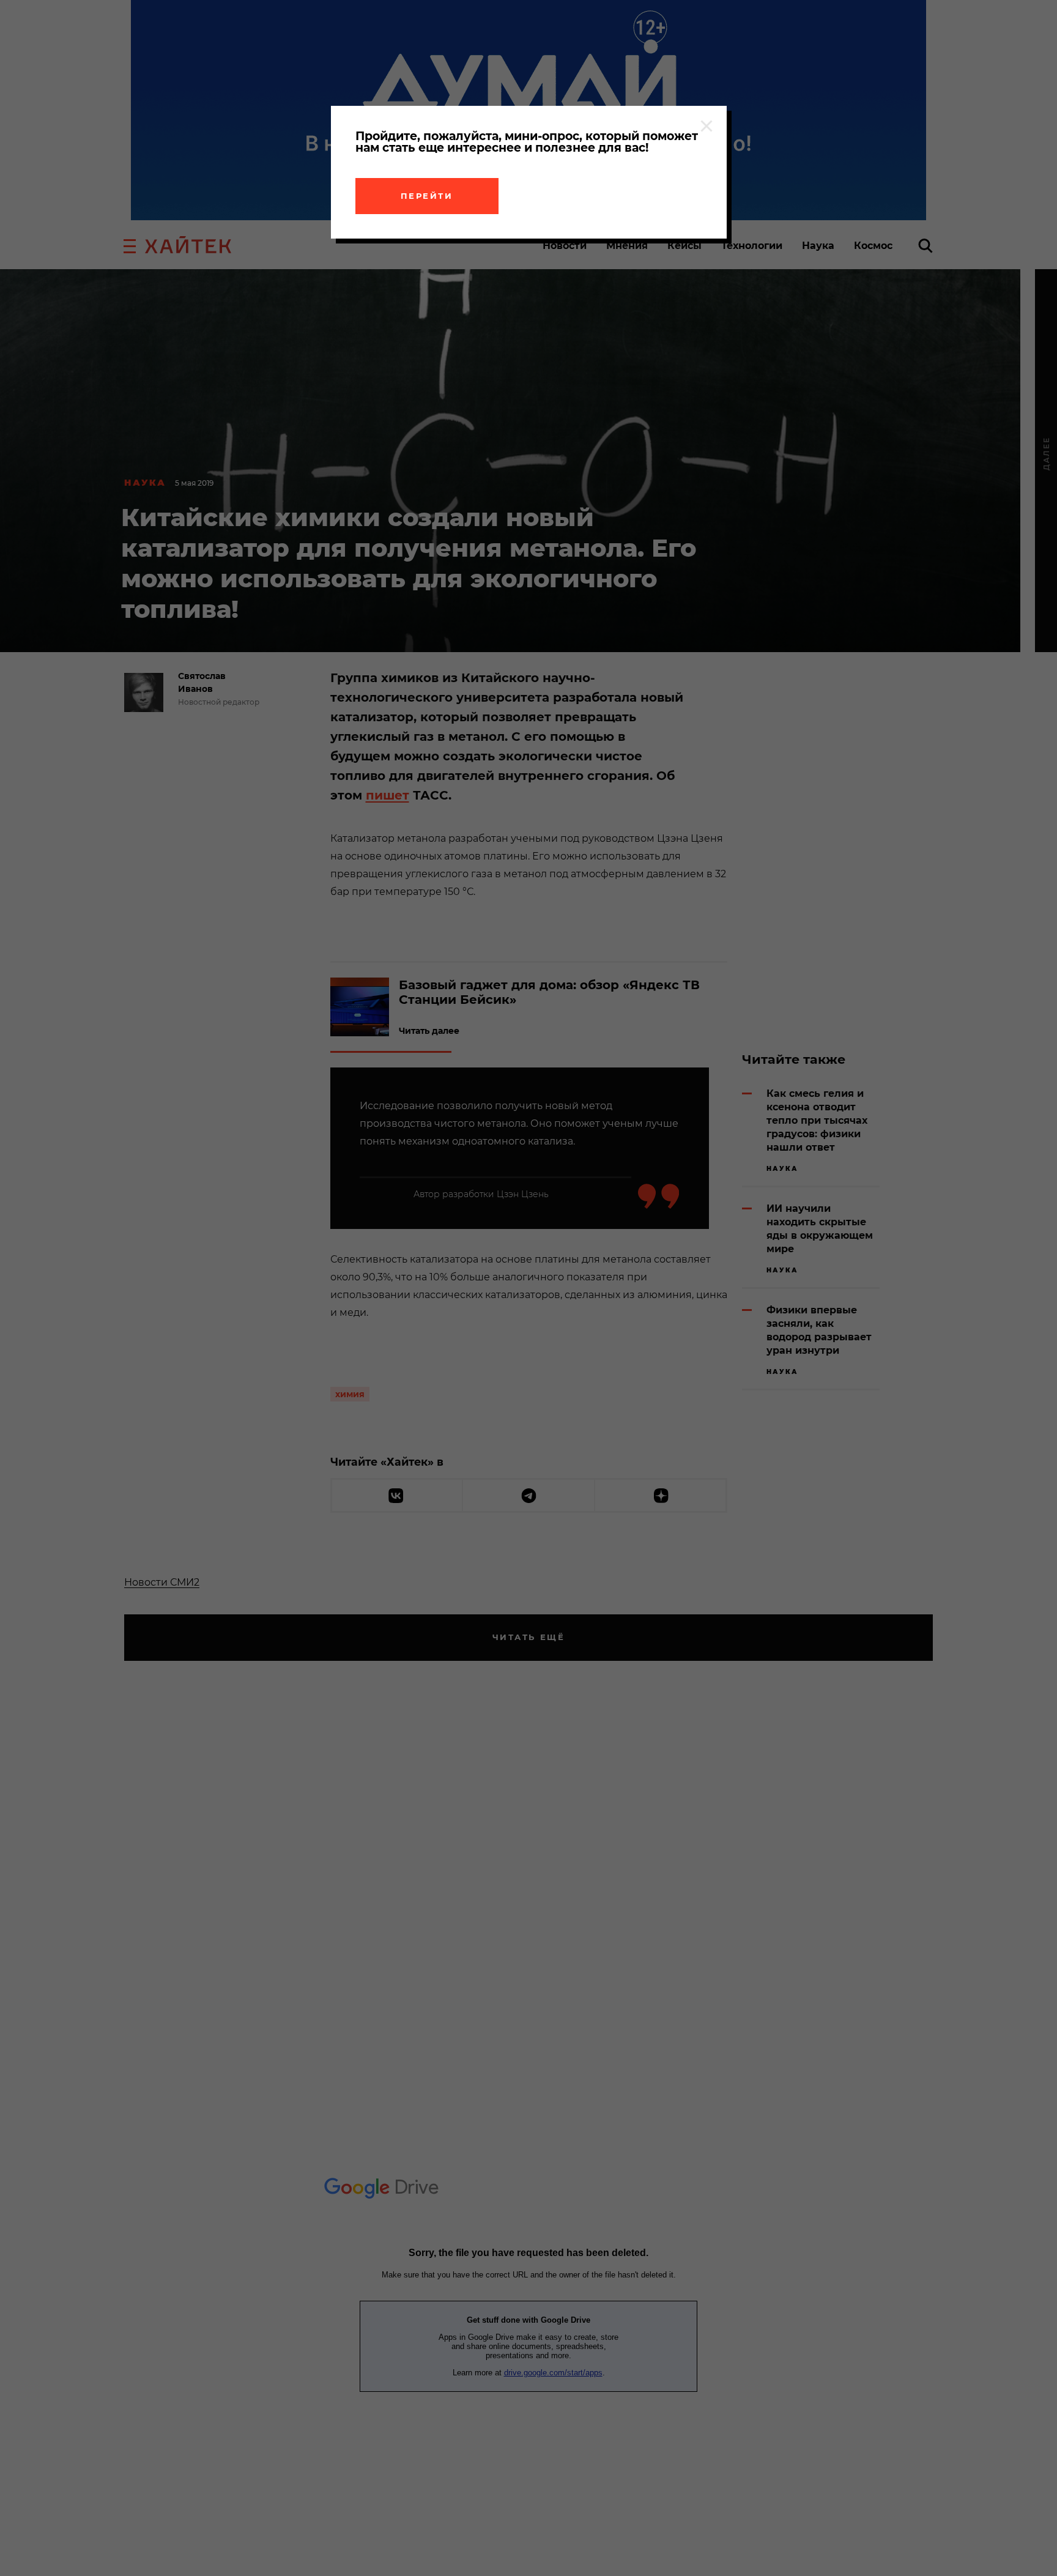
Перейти (427, 196)
